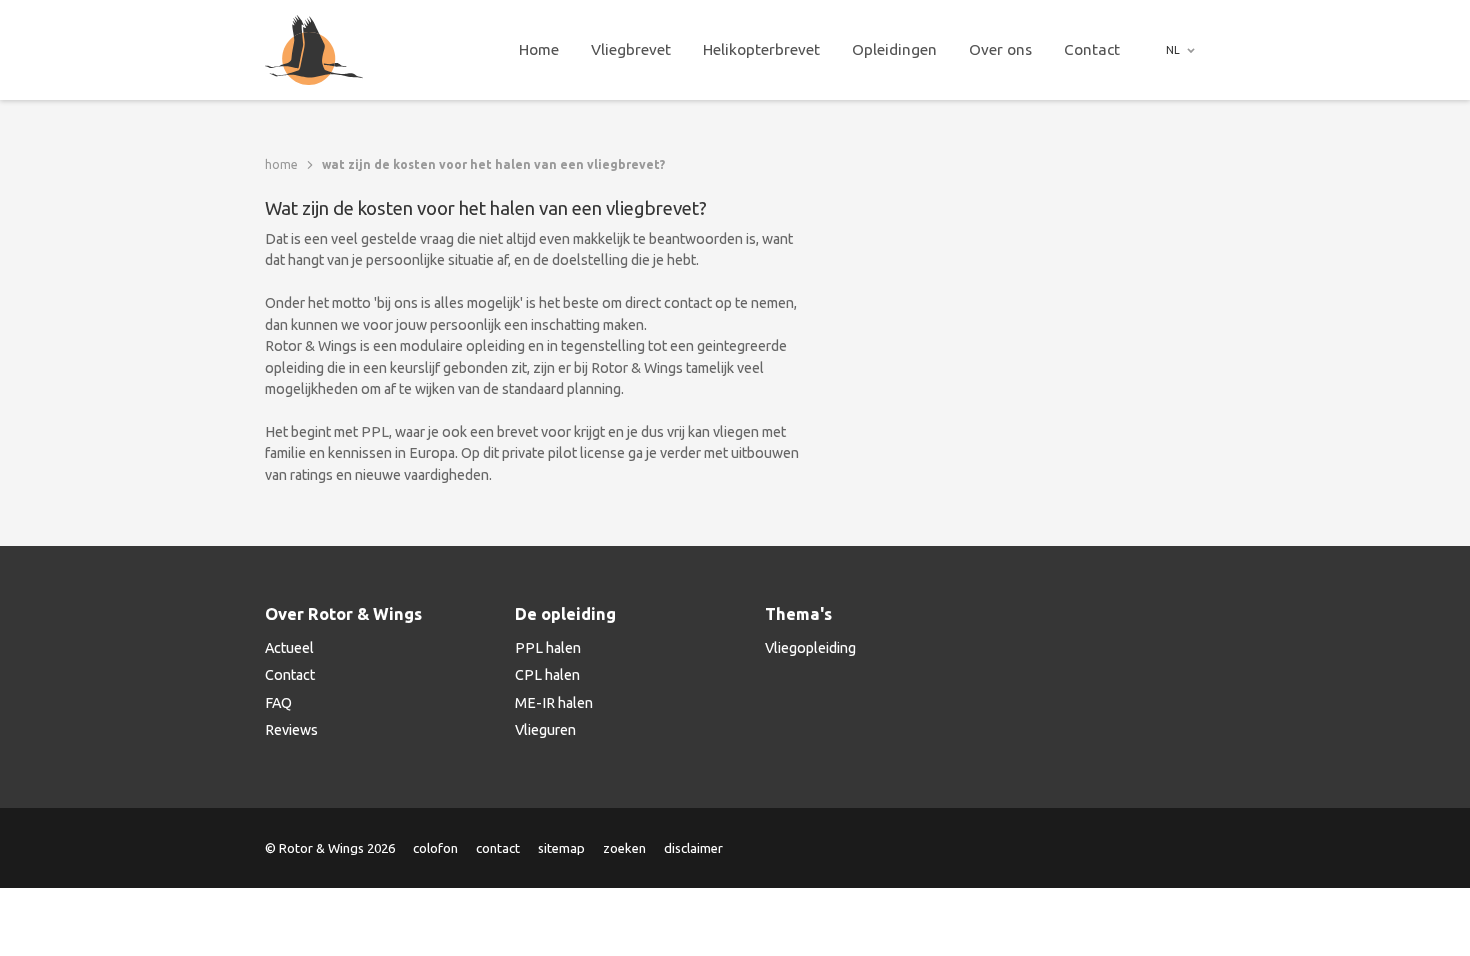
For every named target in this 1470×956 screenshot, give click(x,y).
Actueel (289, 648)
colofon (435, 848)
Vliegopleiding (810, 648)
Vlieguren (545, 730)
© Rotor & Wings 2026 (330, 848)
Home (539, 49)
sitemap (561, 848)
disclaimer (693, 848)
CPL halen (547, 675)
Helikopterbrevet (761, 49)
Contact (1092, 49)
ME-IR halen (554, 703)
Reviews (291, 730)
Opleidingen (894, 49)
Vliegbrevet (631, 49)
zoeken (624, 848)
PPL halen (548, 648)
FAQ (278, 703)
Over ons (1000, 49)
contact (498, 848)
